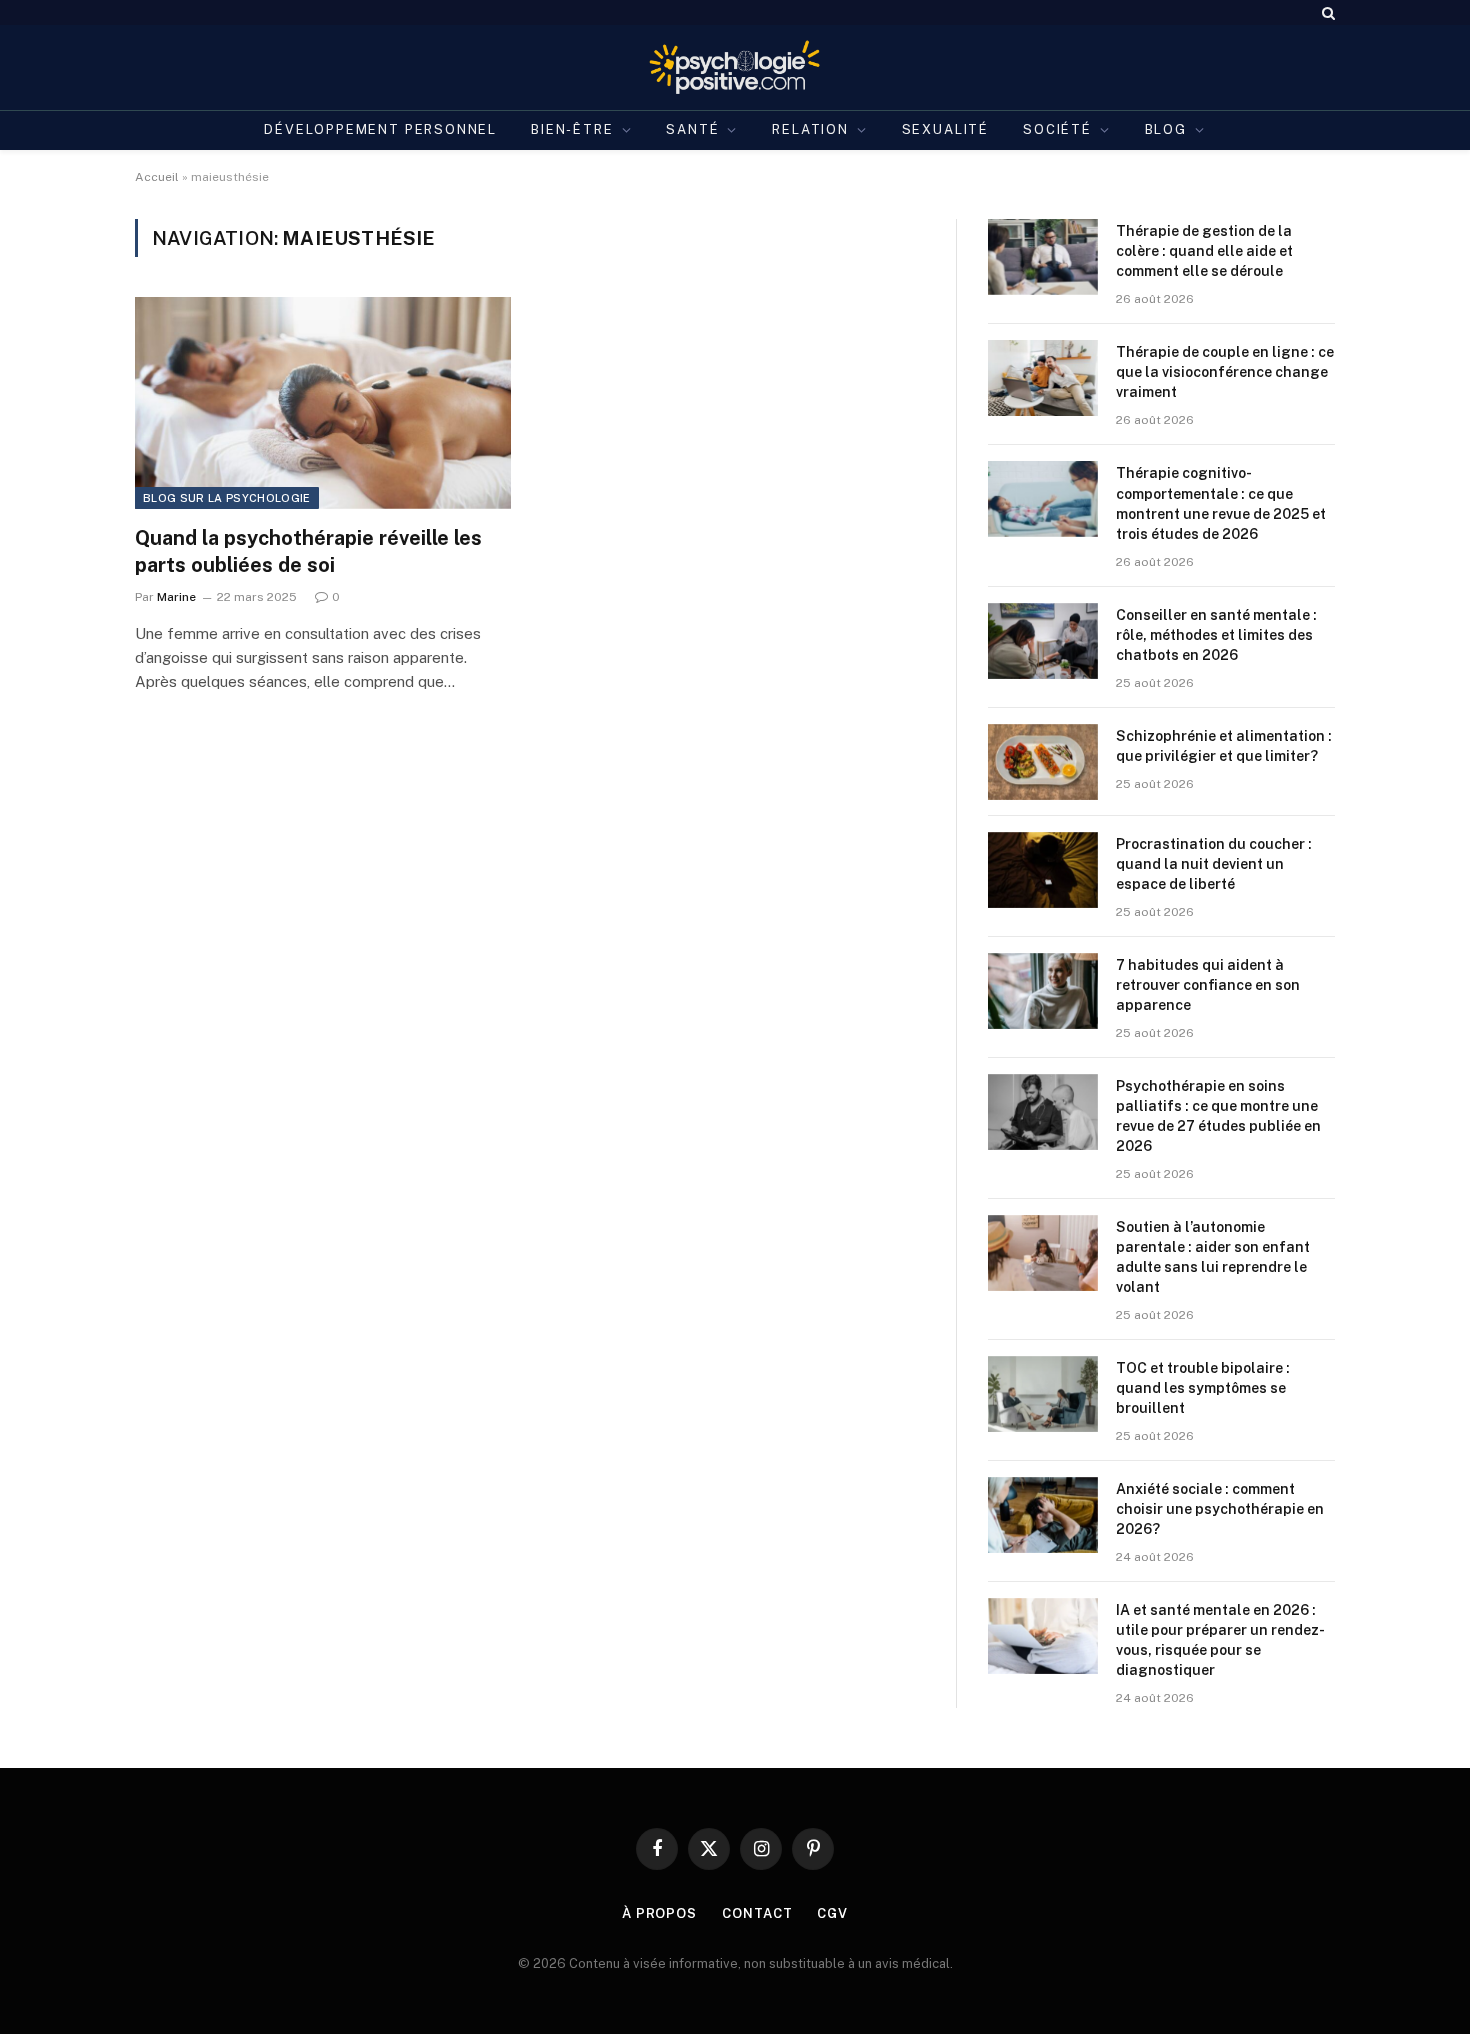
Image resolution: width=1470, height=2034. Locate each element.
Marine (176, 597)
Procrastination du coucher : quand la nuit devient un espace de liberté (1214, 864)
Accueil (157, 177)
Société (1057, 129)
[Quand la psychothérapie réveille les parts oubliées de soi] (323, 403)
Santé (692, 129)
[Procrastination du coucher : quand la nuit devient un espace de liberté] (1043, 870)
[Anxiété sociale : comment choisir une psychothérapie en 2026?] (1043, 1515)
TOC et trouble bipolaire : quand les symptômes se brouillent (1203, 1388)
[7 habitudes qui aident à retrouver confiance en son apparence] (1043, 991)
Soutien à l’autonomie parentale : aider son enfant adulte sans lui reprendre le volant (1213, 1257)
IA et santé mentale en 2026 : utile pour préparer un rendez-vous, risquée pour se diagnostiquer (1220, 1640)
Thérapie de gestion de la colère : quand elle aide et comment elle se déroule (1204, 251)
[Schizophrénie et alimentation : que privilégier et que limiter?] (1043, 762)
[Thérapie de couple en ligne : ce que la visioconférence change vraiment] (1043, 378)
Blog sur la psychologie (227, 498)
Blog (1166, 129)
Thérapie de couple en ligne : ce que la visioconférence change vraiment (1225, 372)
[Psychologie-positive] (735, 67)
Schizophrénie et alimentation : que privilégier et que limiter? (1224, 746)
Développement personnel (380, 129)
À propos (659, 1913)
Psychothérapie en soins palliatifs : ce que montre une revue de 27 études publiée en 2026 (1218, 1116)
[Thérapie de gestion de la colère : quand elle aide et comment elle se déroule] (1043, 257)
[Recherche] (1326, 12)
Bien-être (572, 129)
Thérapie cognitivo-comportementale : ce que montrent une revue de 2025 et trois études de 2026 (1221, 503)
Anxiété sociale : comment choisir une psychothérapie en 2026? (1220, 1509)
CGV (832, 1913)
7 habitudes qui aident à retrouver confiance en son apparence (1208, 985)
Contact (757, 1913)
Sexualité (945, 129)
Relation (810, 129)
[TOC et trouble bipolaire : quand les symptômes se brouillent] (1043, 1394)
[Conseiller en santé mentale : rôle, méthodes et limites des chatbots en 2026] (1043, 641)
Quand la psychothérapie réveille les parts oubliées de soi (308, 551)
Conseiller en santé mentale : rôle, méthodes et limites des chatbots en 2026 (1216, 635)
